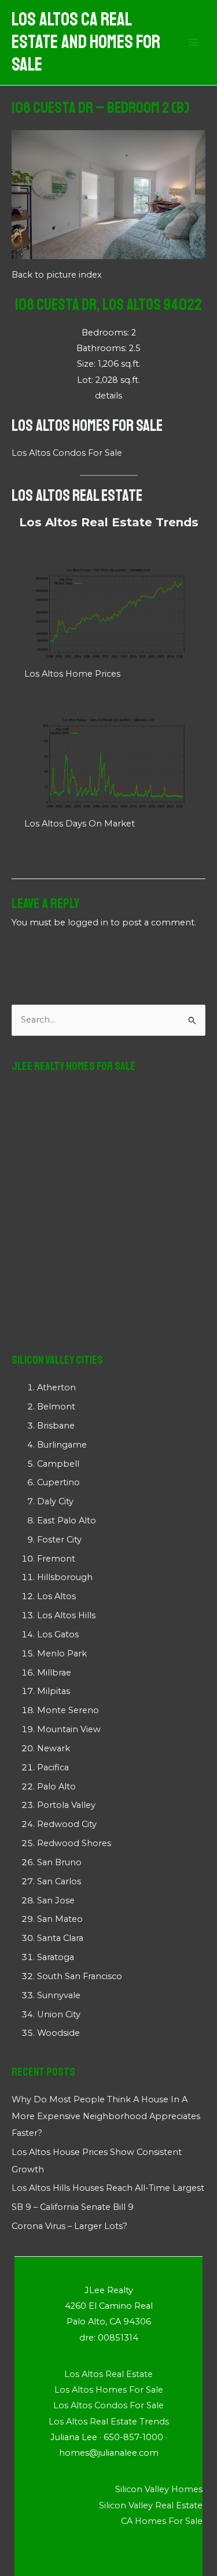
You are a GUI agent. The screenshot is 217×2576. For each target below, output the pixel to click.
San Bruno (59, 1862)
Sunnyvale (59, 1995)
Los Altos (56, 1596)
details (108, 396)
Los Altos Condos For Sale (67, 453)
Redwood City (67, 1824)
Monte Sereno (68, 1710)
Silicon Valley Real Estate (151, 2505)
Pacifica (53, 1767)
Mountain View (69, 1729)
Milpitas (54, 1691)
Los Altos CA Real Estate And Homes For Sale (86, 43)
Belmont (56, 1407)
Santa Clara (60, 1938)
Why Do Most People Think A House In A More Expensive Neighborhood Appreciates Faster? (106, 2116)
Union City (59, 2014)
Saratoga (56, 1957)
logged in (88, 922)
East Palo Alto (67, 1520)
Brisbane (56, 1426)
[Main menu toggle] (193, 43)
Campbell (58, 1464)
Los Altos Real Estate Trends (109, 522)
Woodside (58, 2033)
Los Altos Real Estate (77, 495)
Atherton (56, 1387)
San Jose (56, 1900)
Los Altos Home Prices (72, 674)
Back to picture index (57, 275)
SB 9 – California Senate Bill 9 (73, 2207)
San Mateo (60, 1919)
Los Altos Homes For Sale (87, 425)
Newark (54, 1748)
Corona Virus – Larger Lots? (69, 2226)
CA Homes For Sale (162, 2521)
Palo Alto (56, 1787)
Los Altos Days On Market (80, 824)
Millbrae (54, 1673)
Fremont (56, 1559)
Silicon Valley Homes (159, 2489)
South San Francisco (80, 1976)
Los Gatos (58, 1634)
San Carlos (59, 1881)
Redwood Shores (74, 1843)
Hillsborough (65, 1577)
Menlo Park (62, 1654)
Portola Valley (66, 1805)
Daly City (55, 1501)
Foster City (59, 1540)
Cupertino (58, 1482)
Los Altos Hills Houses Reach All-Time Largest (108, 2188)
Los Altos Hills (66, 1615)
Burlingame (62, 1445)
